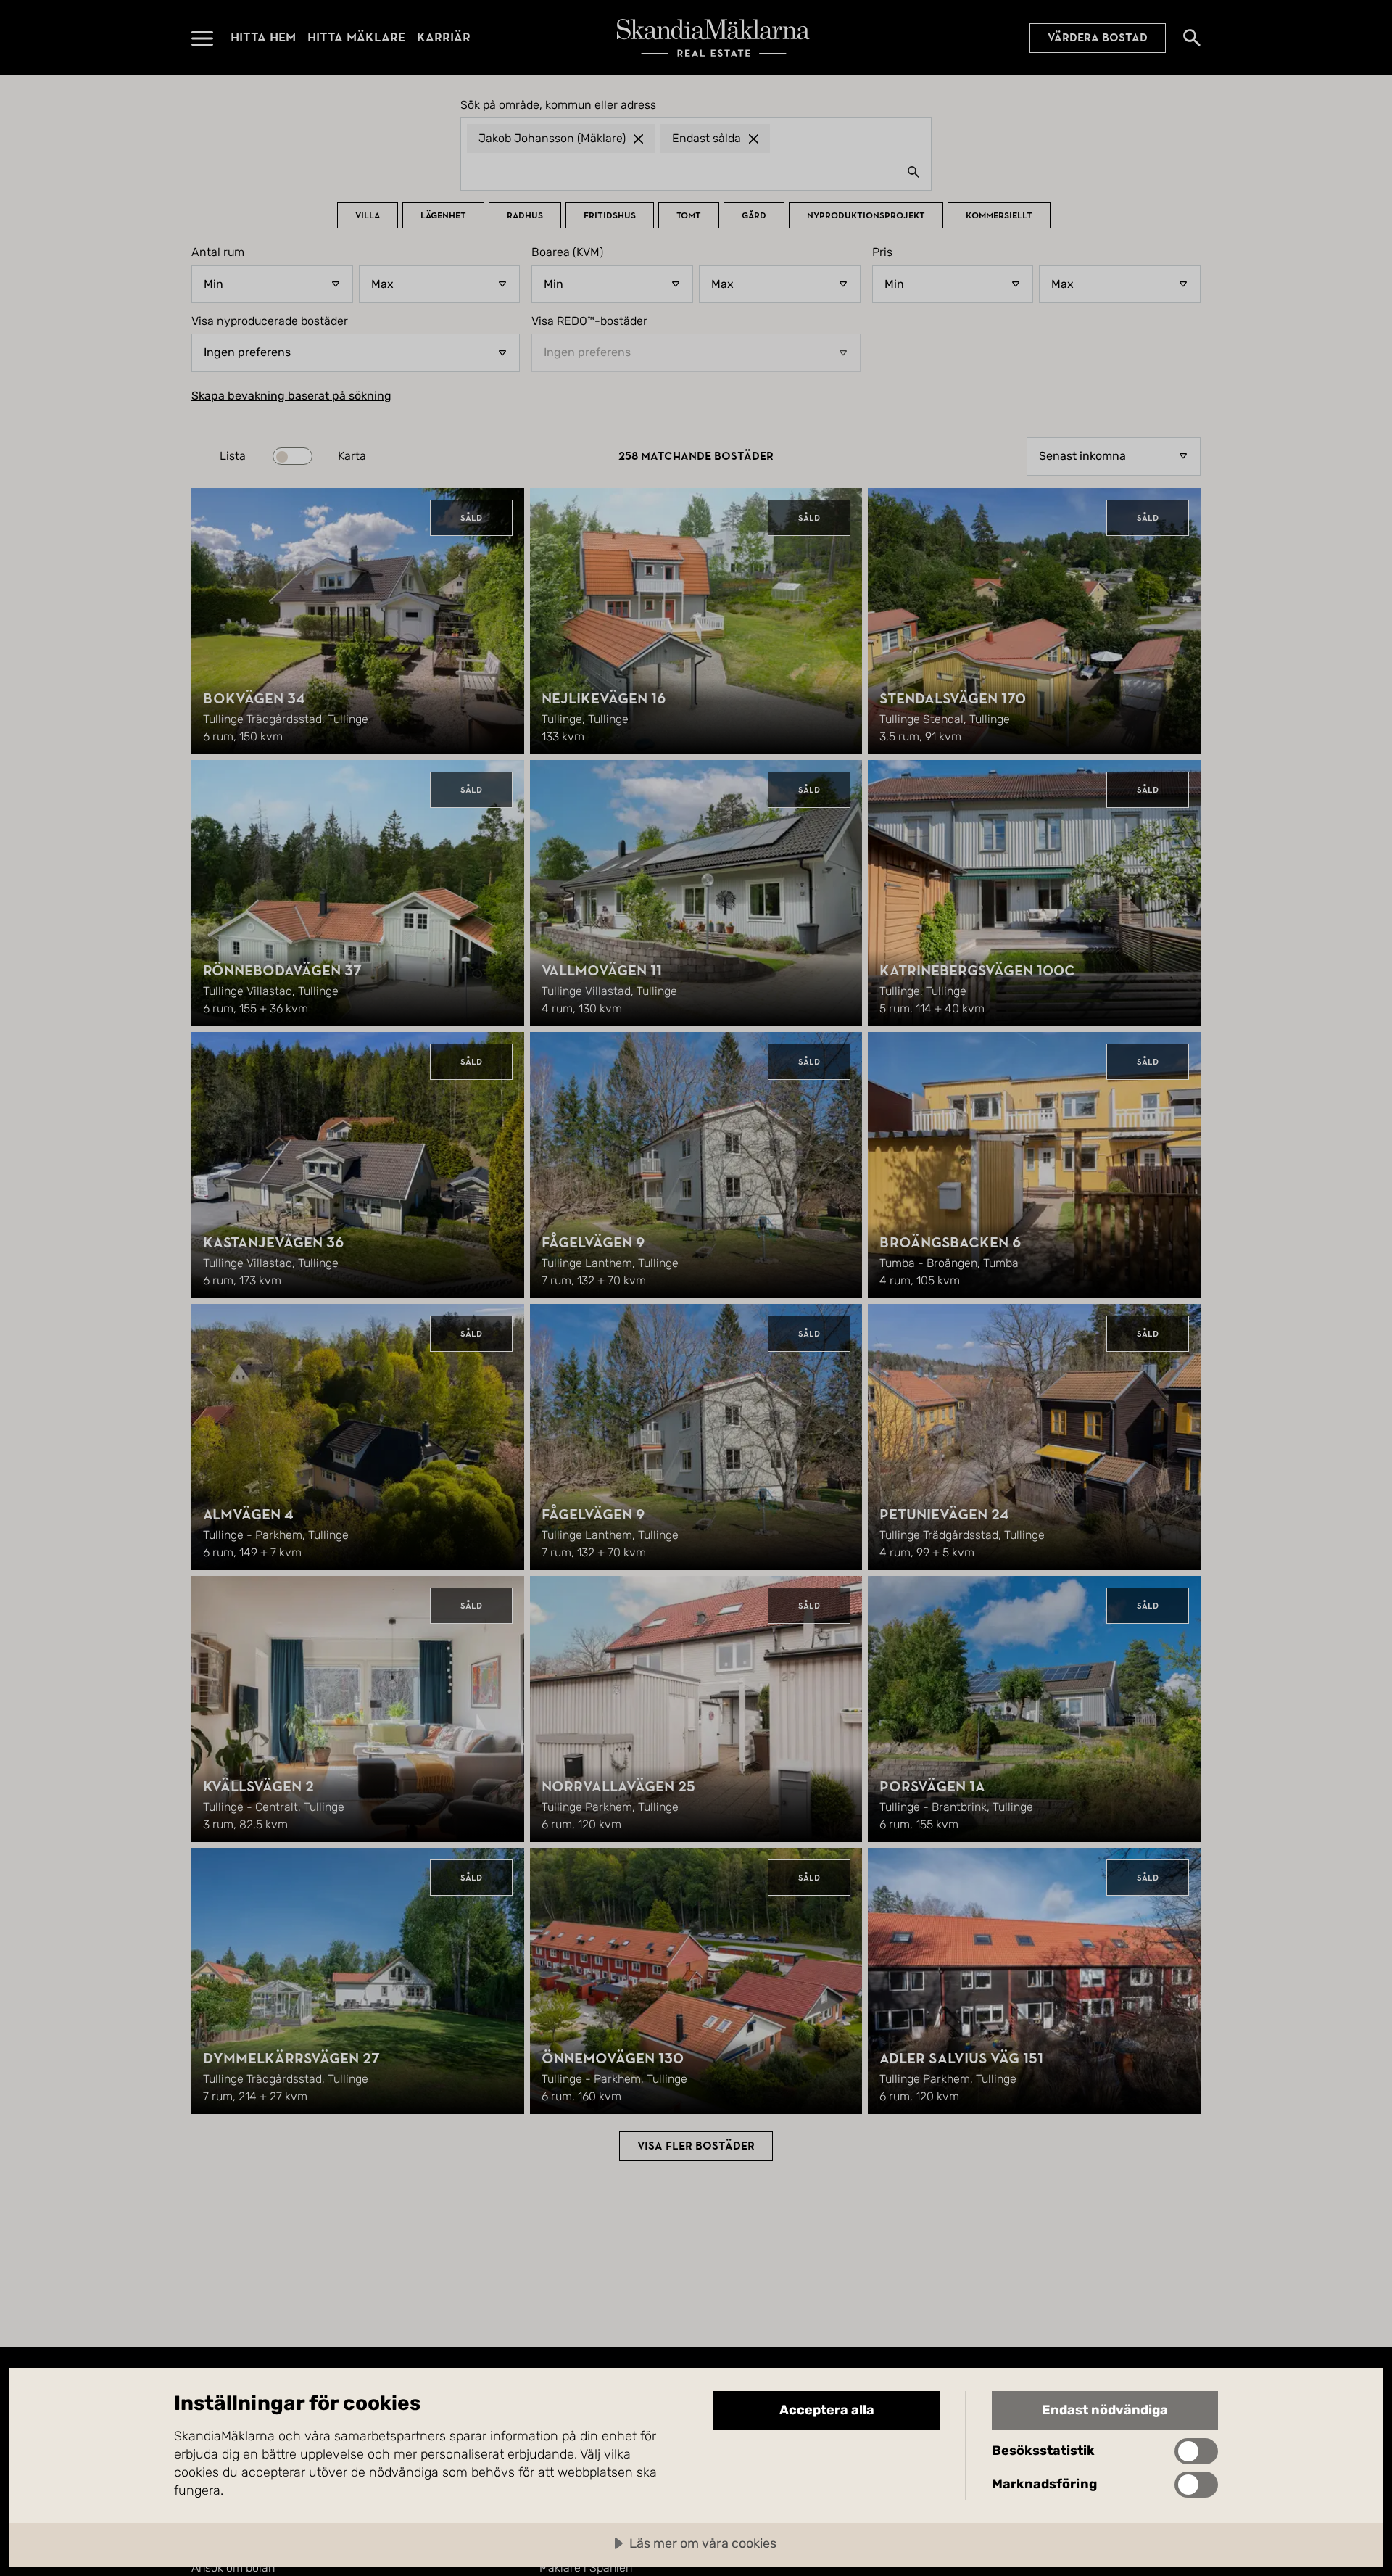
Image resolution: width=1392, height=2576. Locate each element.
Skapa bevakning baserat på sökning (291, 396)
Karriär (444, 37)
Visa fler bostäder (696, 2146)
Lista (233, 456)
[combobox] (696, 171)
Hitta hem (263, 37)
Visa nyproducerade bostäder (270, 321)
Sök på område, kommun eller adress (558, 105)
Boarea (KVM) (567, 252)
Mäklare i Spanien (586, 2568)
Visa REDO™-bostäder (589, 321)
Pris (882, 252)
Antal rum (218, 252)
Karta (352, 456)
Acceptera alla (827, 2410)
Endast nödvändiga (1105, 2410)
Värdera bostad (1098, 38)
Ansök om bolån (233, 2568)
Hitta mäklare (356, 37)
